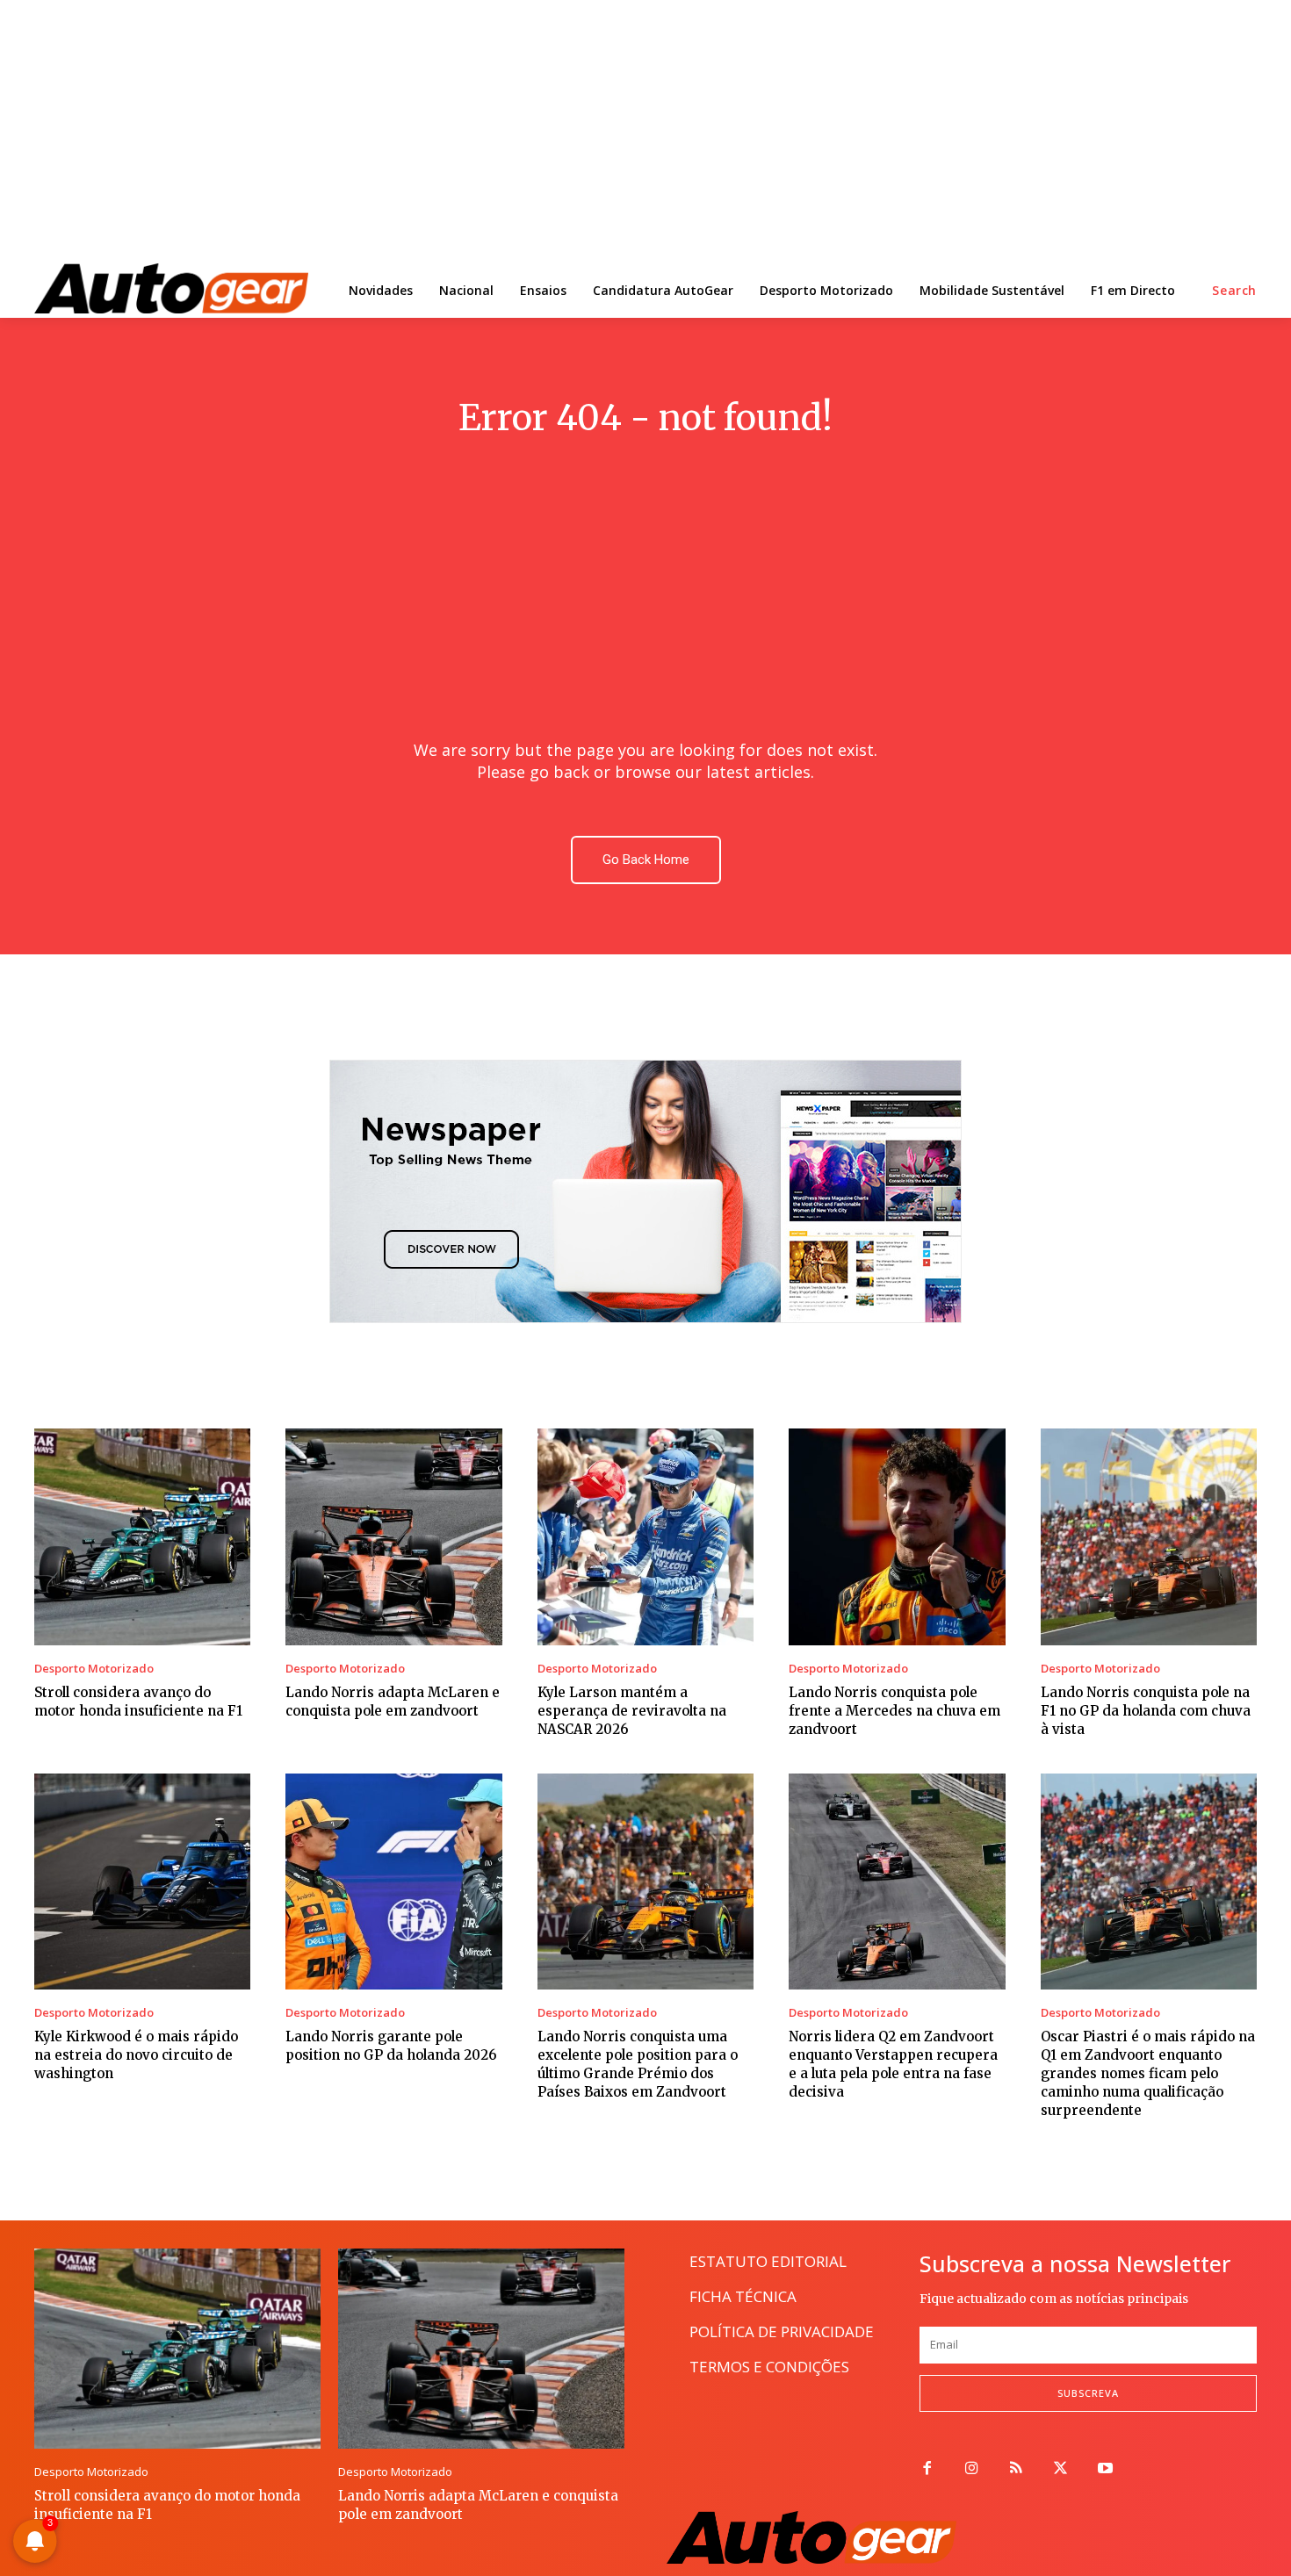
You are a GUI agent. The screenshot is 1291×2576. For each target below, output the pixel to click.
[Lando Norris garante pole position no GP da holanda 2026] (393, 1882)
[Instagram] (972, 2469)
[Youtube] (1105, 2469)
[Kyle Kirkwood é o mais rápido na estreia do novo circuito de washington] (142, 1882)
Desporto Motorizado (94, 1669)
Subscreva (1088, 2393)
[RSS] (1017, 2469)
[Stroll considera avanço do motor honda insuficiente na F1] (142, 1536)
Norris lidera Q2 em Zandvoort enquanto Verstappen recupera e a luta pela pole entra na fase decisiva (893, 2064)
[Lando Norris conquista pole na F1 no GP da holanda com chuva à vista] (1149, 1536)
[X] (1060, 2469)
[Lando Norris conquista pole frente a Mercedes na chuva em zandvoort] (897, 1536)
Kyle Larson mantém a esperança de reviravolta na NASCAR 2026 (632, 1711)
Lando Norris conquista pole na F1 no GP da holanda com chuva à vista (1146, 1711)
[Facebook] (927, 2469)
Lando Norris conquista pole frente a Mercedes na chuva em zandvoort (894, 1711)
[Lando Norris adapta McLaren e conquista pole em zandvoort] (393, 1536)
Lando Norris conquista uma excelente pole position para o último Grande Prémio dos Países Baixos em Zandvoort (638, 2064)
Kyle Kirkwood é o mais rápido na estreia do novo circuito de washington (136, 2055)
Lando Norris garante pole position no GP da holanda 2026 (391, 2046)
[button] (1234, 291)
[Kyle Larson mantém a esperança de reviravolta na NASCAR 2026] (645, 1536)
